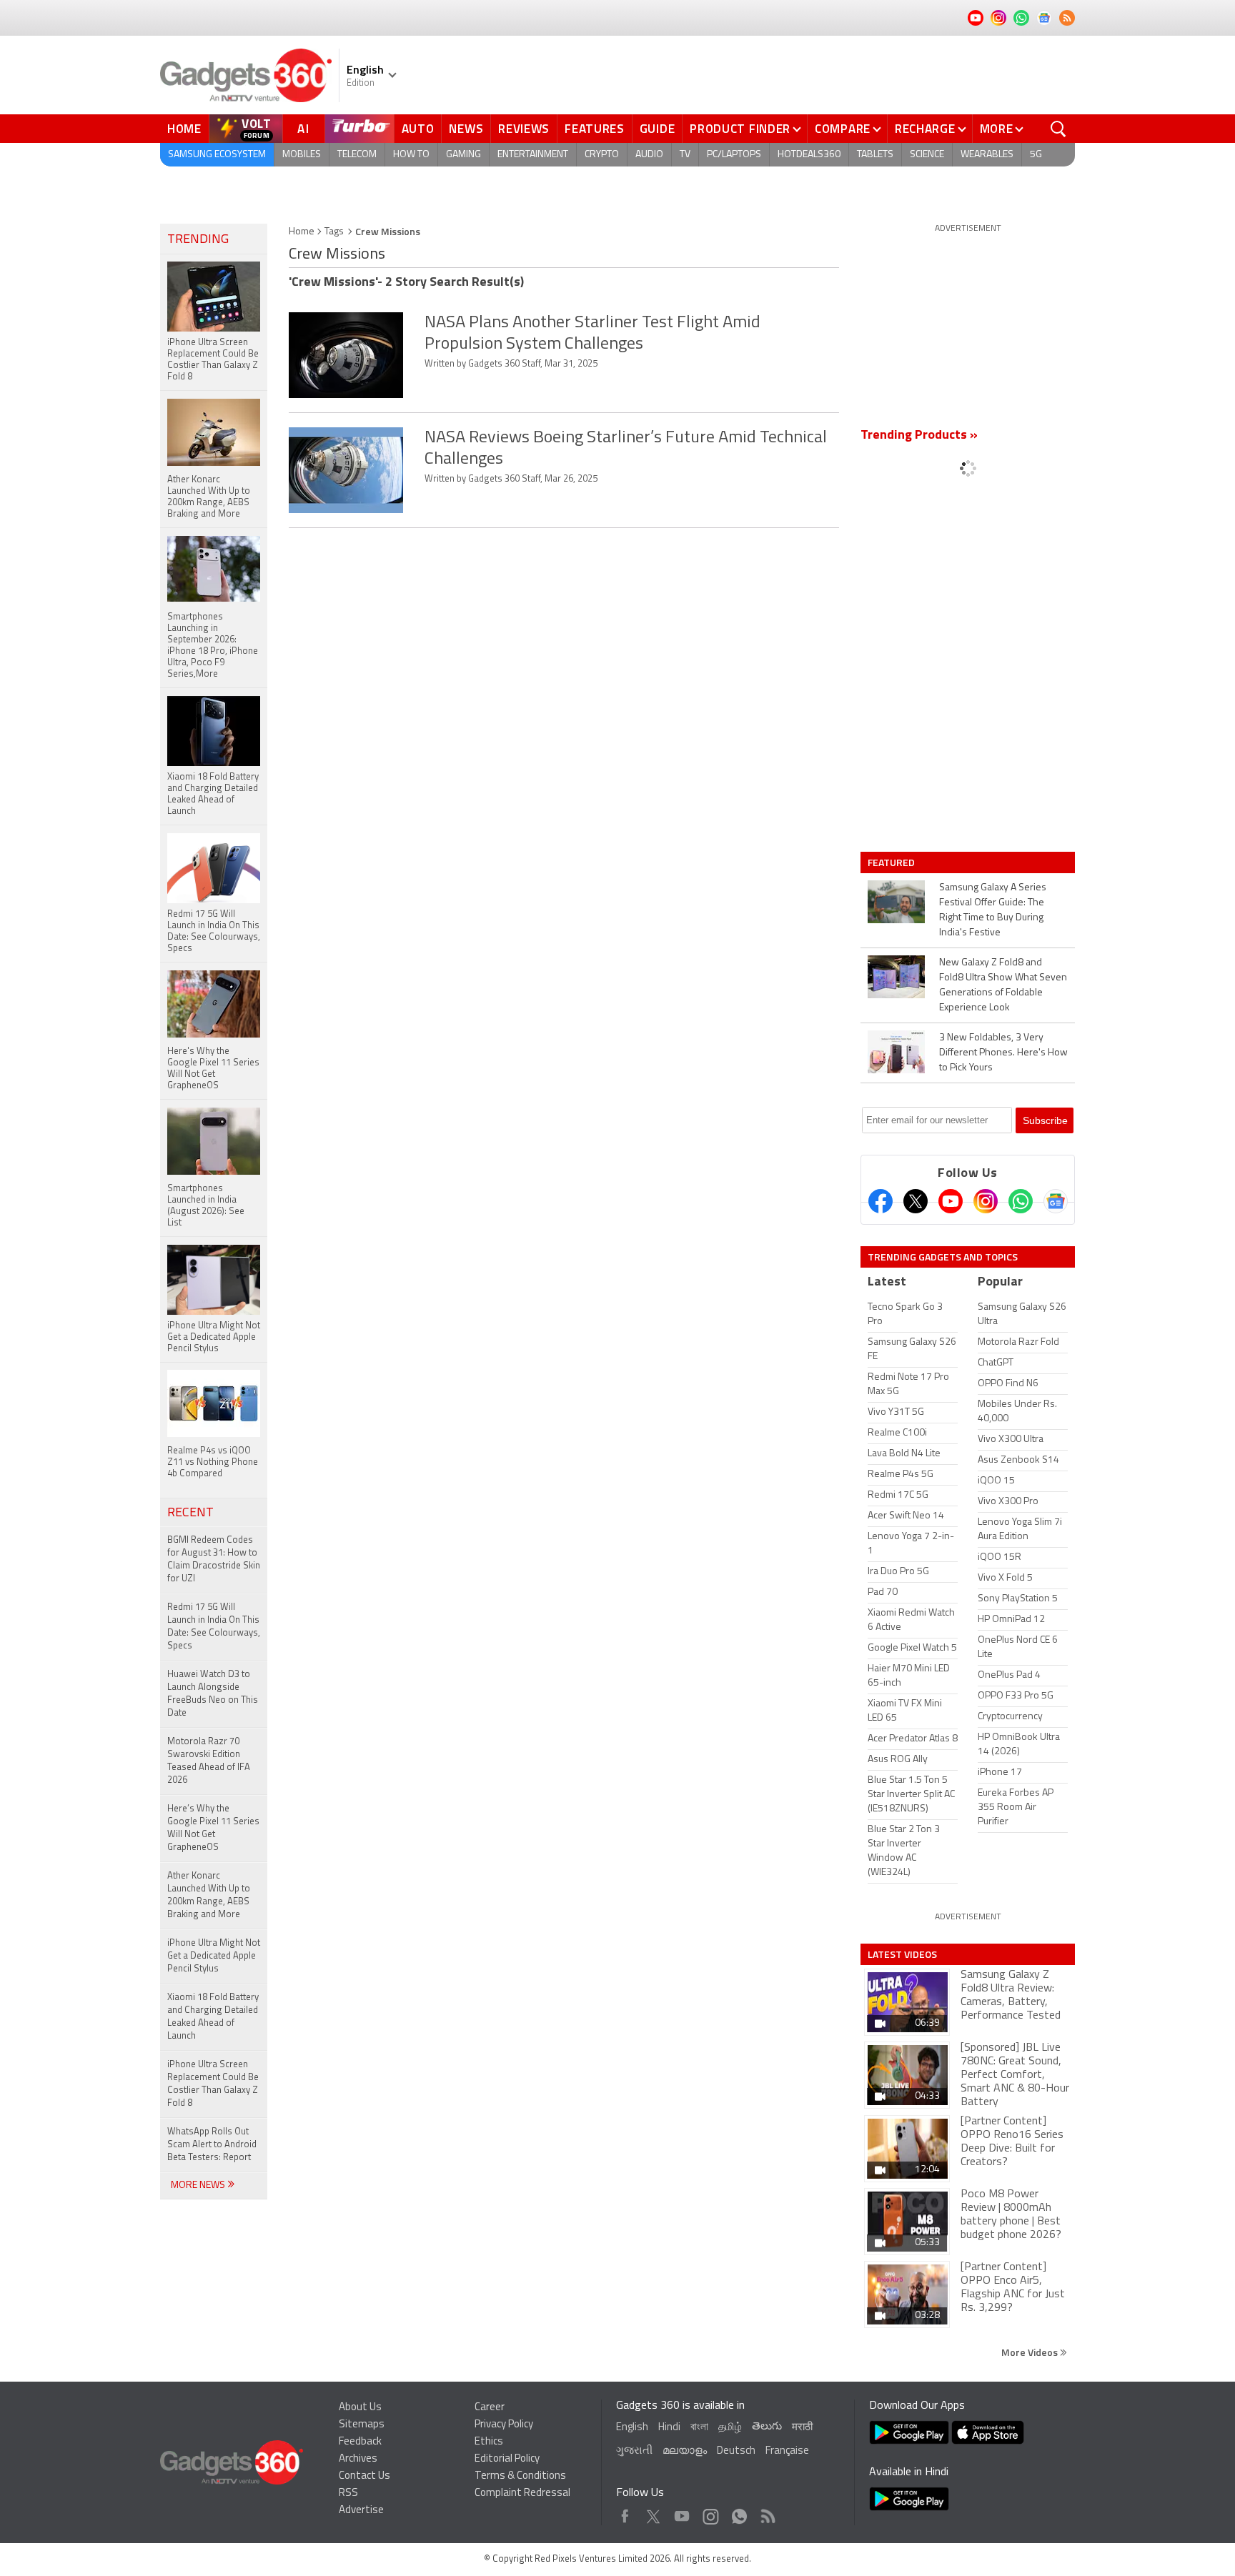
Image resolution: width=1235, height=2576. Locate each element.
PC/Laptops (734, 155)
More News (199, 2185)
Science (927, 155)
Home (184, 129)
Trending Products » (919, 436)
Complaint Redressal (522, 2493)
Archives (358, 2459)
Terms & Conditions (520, 2476)
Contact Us (364, 2476)
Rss (767, 2513)
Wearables (987, 155)
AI (304, 129)
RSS (348, 2493)
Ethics (489, 2442)
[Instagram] (986, 1201)
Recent (190, 1513)
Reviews (524, 129)
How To (411, 155)
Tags (334, 232)
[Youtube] (951, 1201)
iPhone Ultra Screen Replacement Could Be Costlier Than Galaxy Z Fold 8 (213, 2084)
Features (595, 129)
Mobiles (302, 155)
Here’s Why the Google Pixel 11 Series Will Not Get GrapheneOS (213, 1828)
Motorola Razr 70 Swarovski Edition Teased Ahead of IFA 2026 (209, 1761)
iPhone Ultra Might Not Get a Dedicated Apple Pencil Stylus (214, 1956)
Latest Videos (902, 1954)
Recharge (925, 129)
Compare (843, 129)
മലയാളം (685, 2451)
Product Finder (740, 129)
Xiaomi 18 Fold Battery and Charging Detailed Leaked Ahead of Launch (213, 2017)
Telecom (357, 155)
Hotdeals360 (809, 155)
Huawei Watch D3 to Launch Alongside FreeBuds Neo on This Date (213, 1694)
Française (787, 2451)
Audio (649, 155)
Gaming (463, 155)
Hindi (669, 2428)
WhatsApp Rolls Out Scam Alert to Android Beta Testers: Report (212, 2145)
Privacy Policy (504, 2425)
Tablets (875, 155)
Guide (658, 129)
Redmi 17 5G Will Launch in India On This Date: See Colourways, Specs (214, 1627)
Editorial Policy (507, 2459)
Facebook (625, 2513)
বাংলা (699, 2428)
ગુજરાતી (634, 2451)
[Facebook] (881, 1201)
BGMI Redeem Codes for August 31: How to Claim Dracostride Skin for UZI (214, 1560)
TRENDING (198, 240)
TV (685, 155)
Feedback (360, 2442)
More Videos (1031, 2352)
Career (490, 2408)
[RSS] (1067, 18)
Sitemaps (362, 2425)
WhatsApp (739, 2513)
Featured (892, 862)
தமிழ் (730, 2428)
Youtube (682, 2513)
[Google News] (1056, 1201)
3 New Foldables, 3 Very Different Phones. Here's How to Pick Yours (1003, 1053)
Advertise (361, 2511)
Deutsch (736, 2451)
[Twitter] (916, 1201)
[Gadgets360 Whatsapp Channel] (1021, 1201)
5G (1036, 155)
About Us (360, 2408)
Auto (418, 129)
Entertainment (533, 155)
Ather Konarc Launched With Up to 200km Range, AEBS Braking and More (209, 1895)
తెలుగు (767, 2427)
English (632, 2428)
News (466, 129)
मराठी (802, 2428)
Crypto (602, 155)
